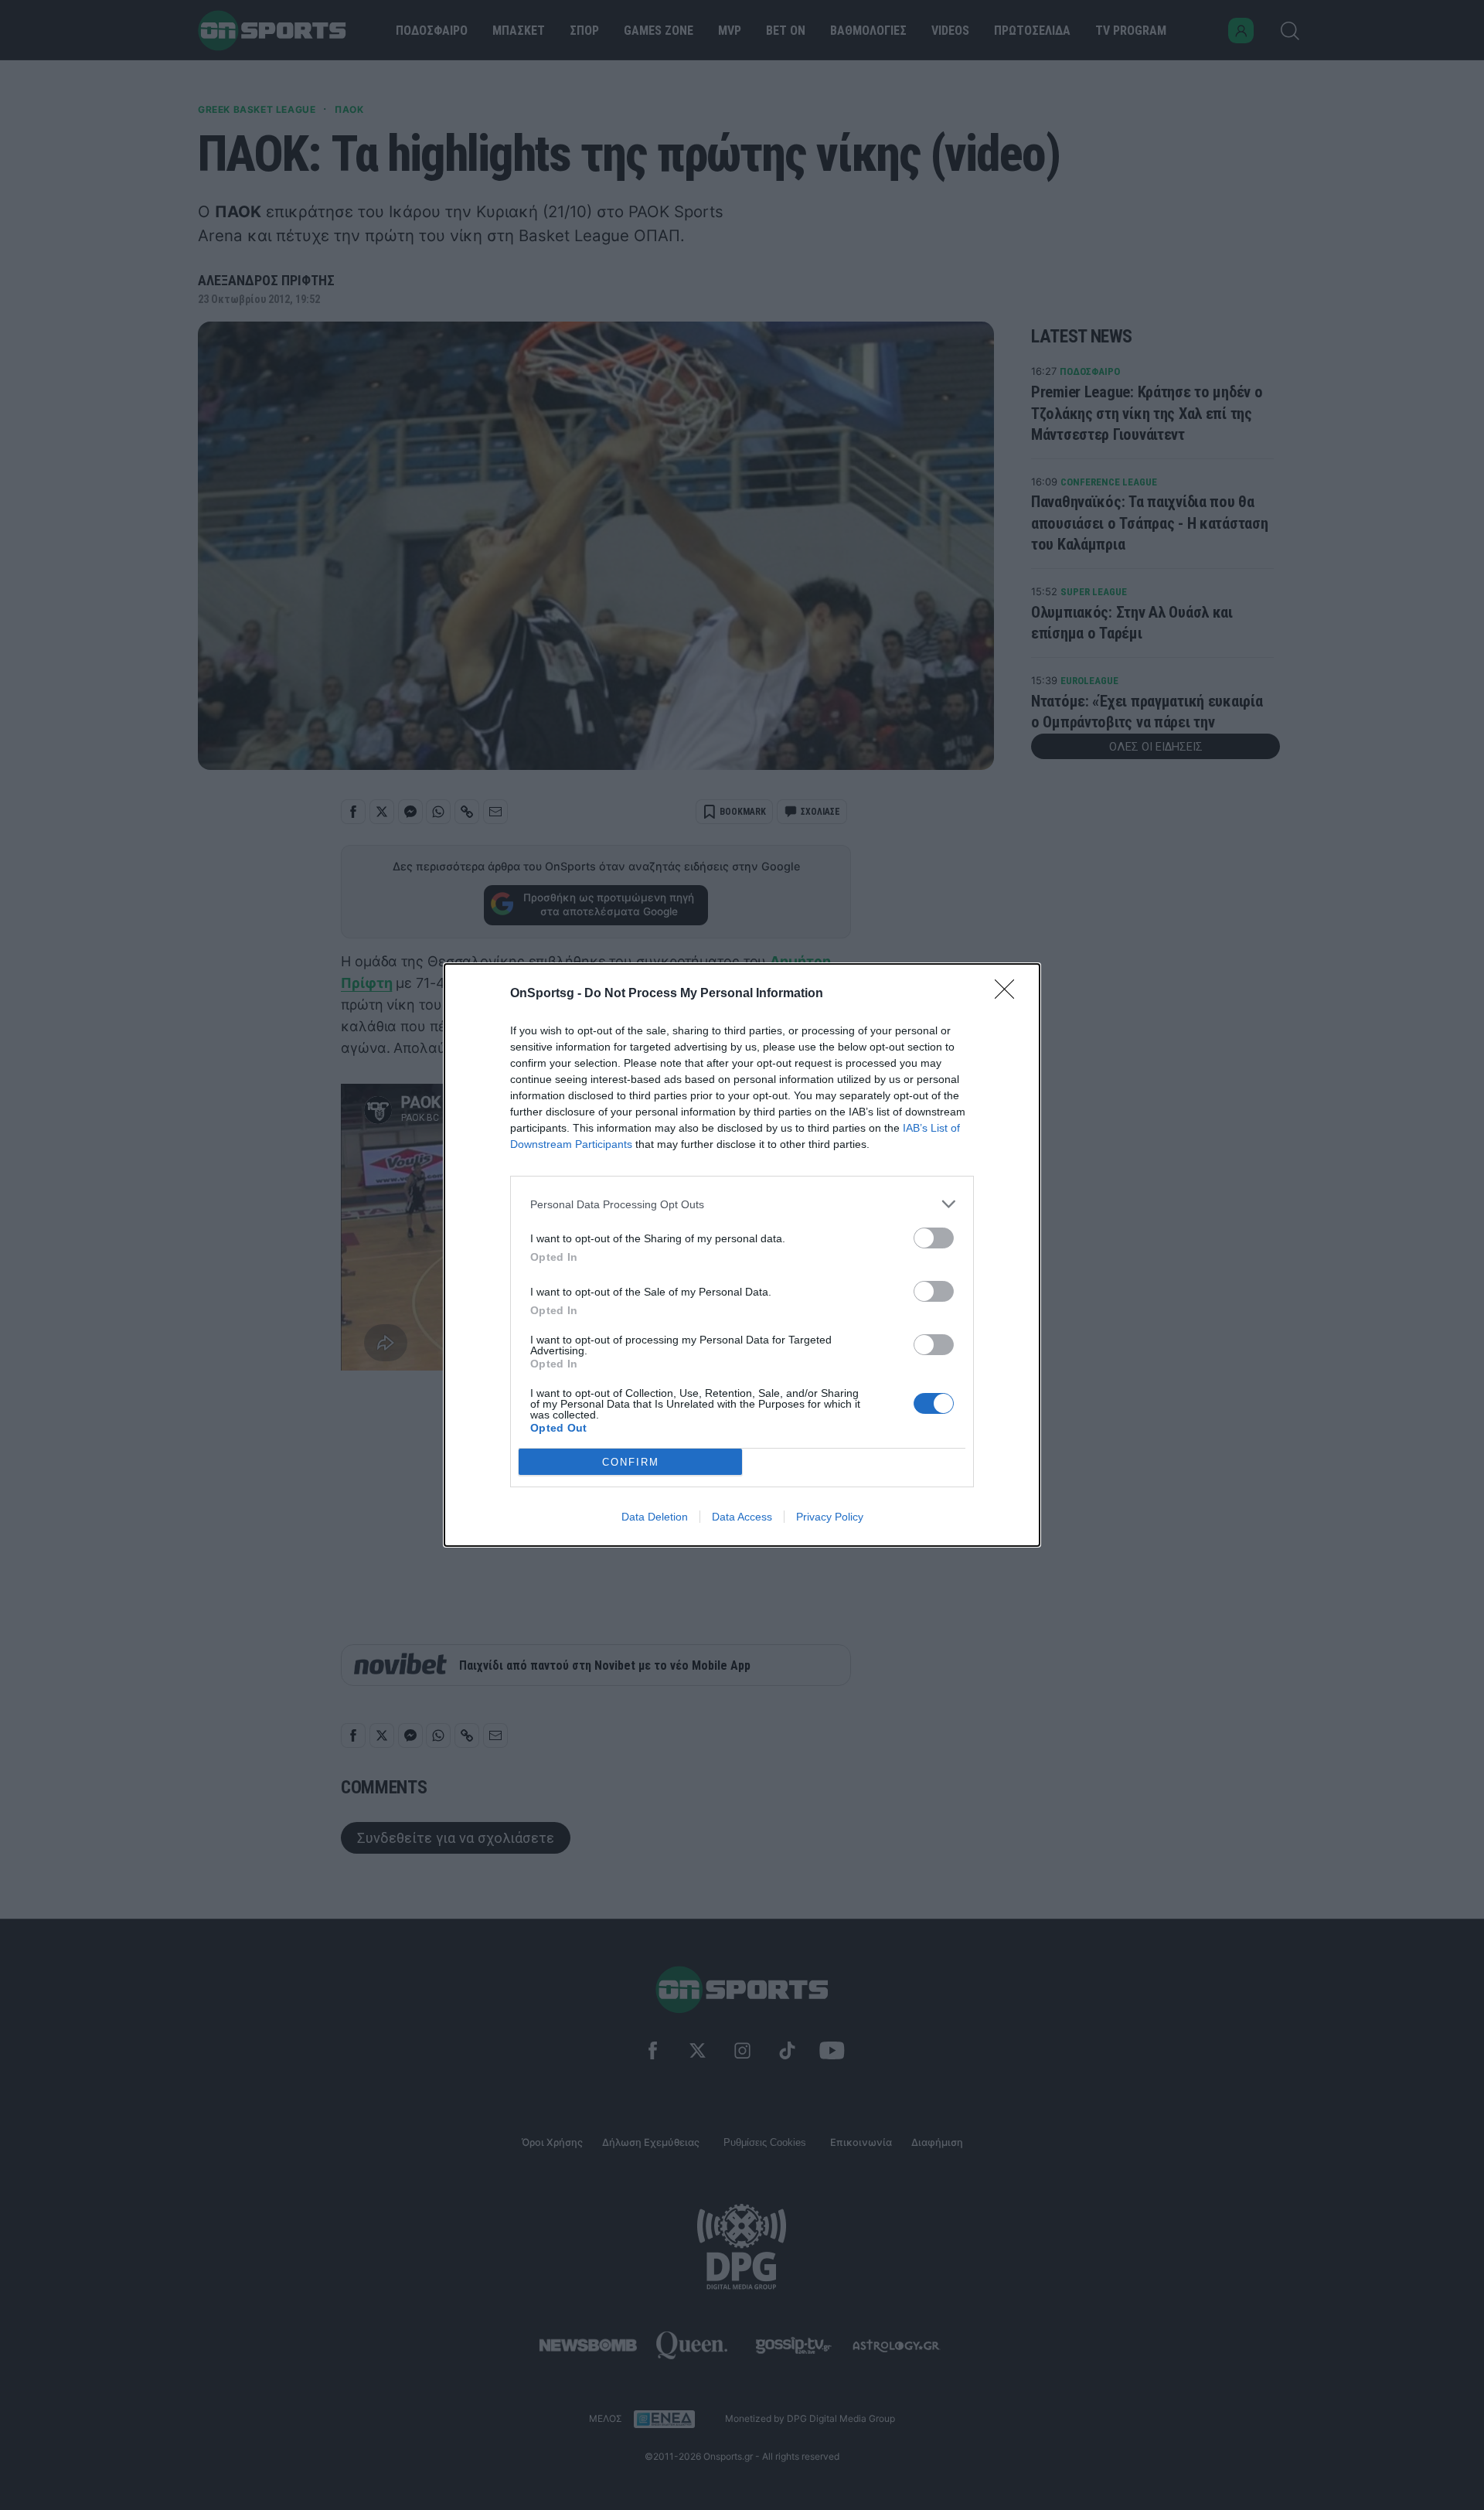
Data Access (742, 1517)
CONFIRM (631, 1462)
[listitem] (742, 1204)
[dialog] (742, 1255)
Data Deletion (655, 1517)
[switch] (934, 1238)
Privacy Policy (830, 1517)
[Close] (1009, 994)
